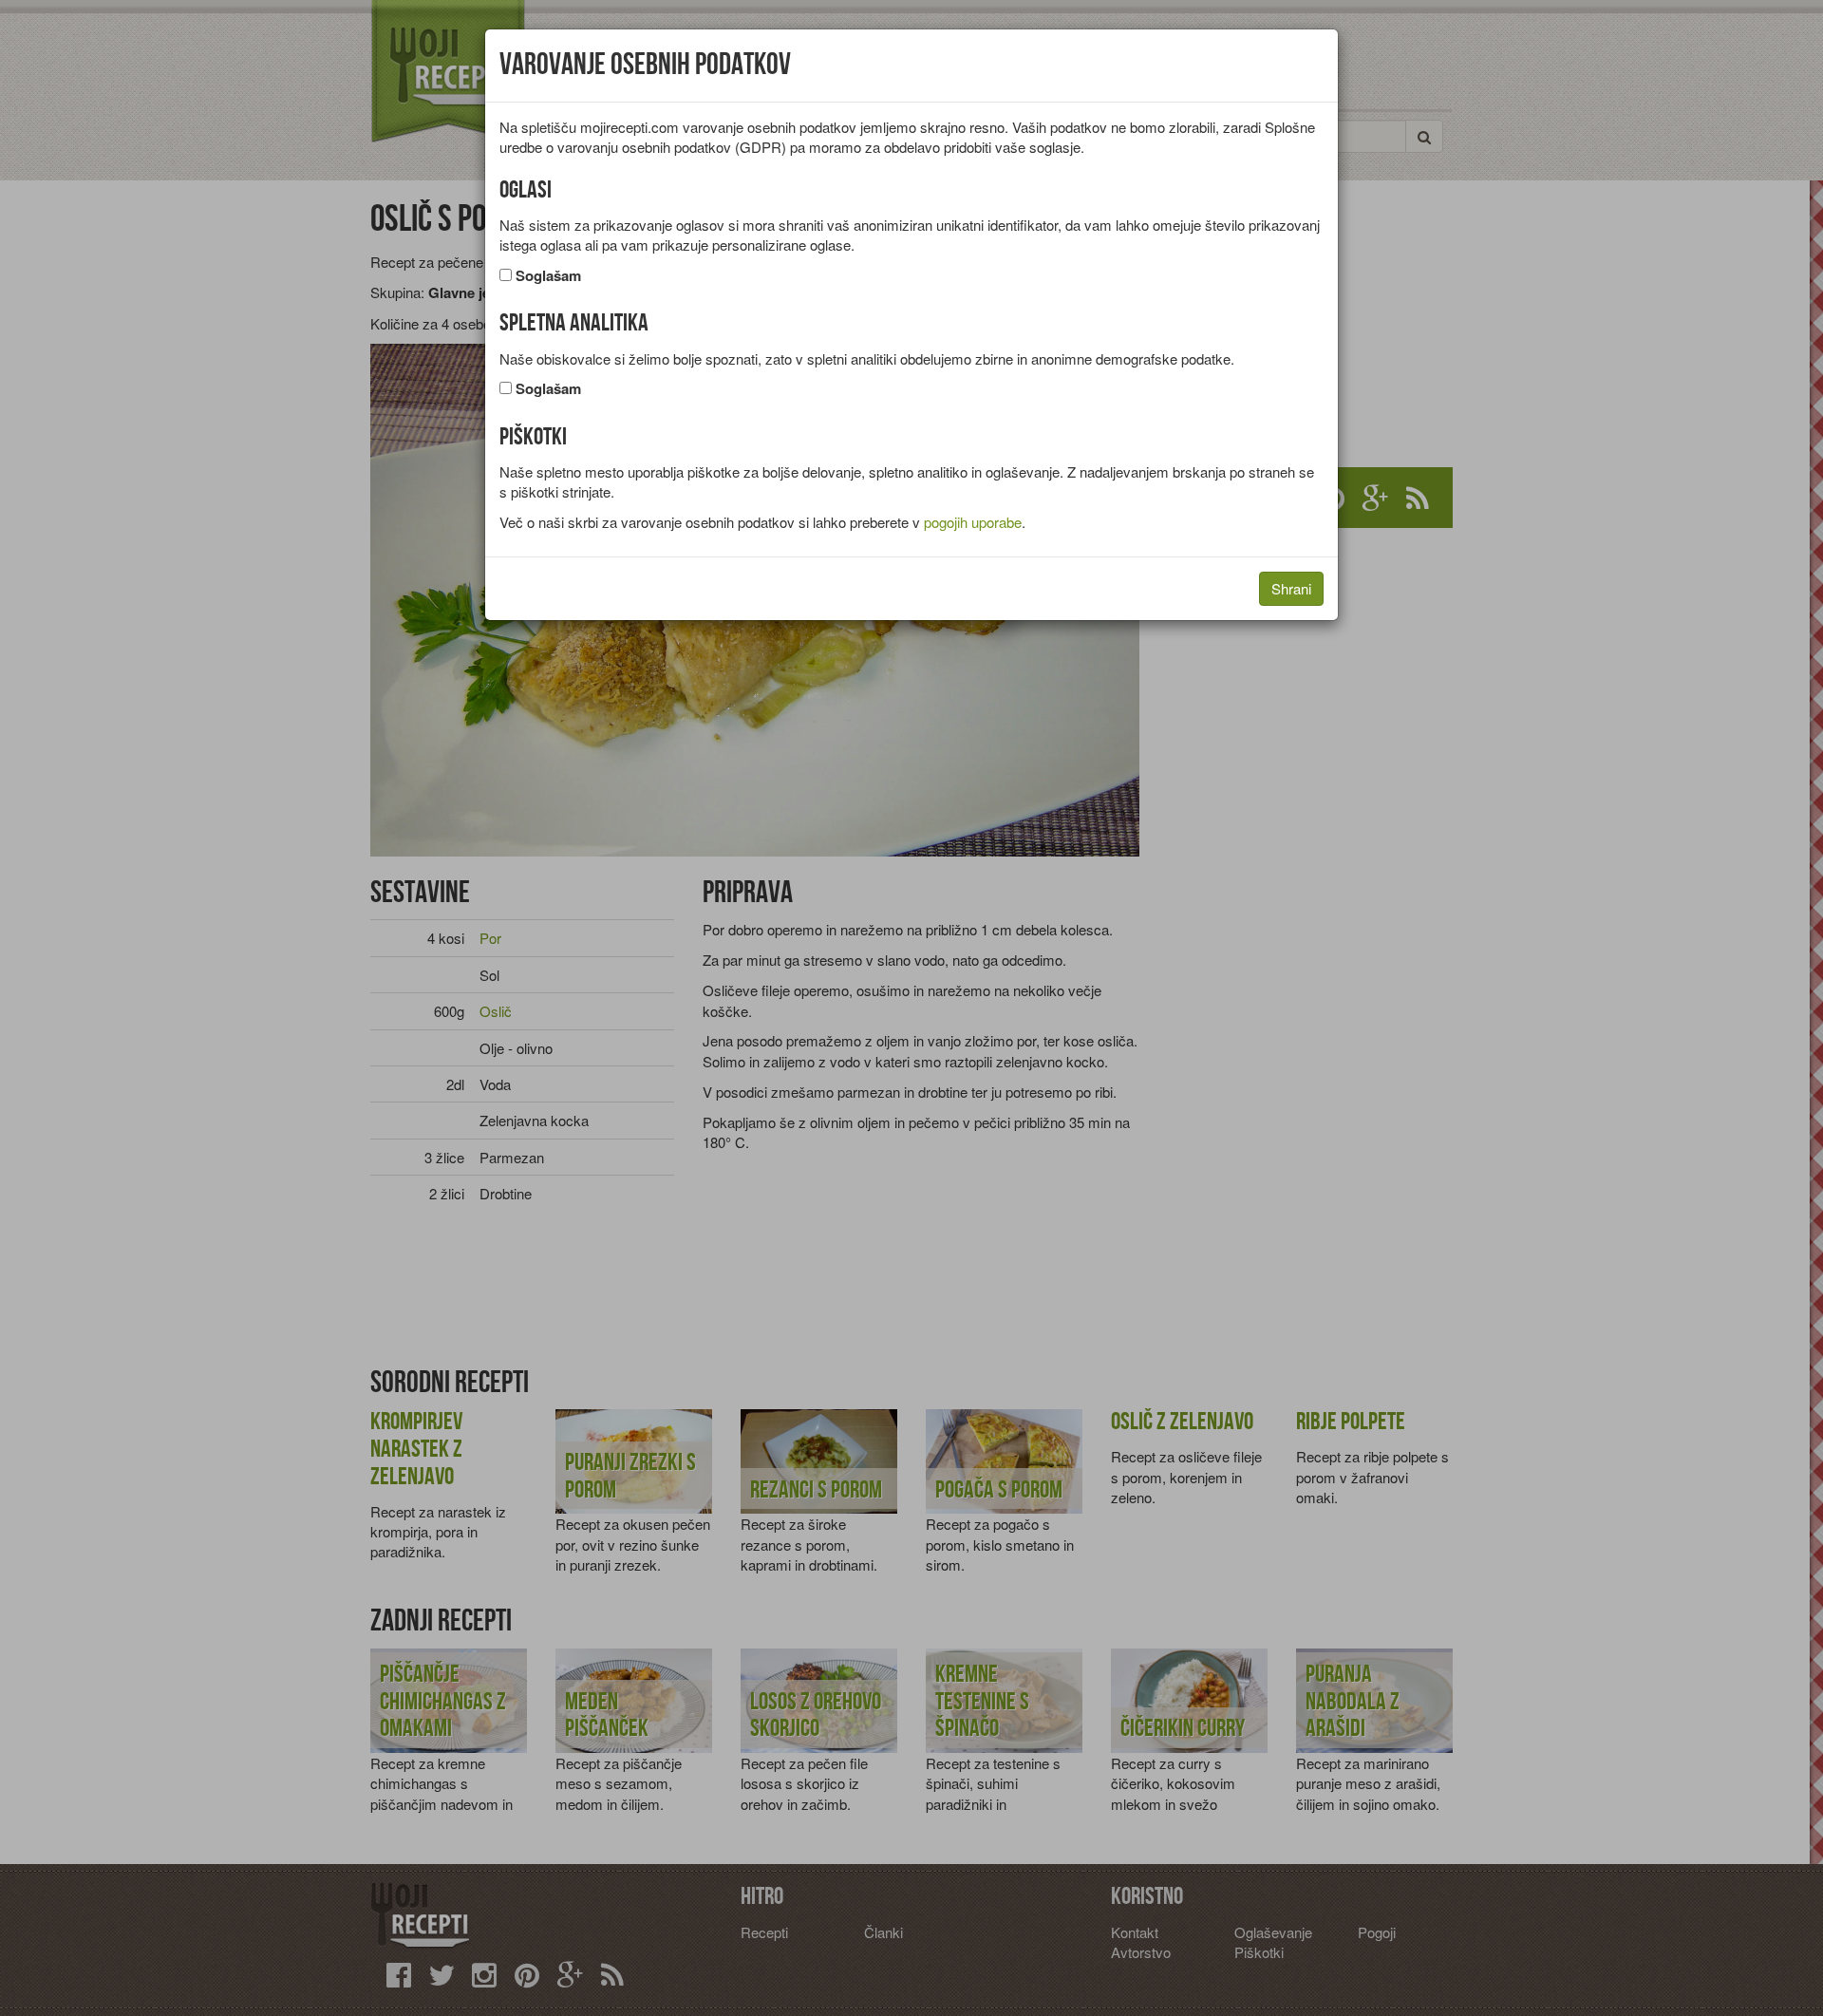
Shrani (1291, 588)
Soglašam (548, 276)
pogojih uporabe (973, 522)
